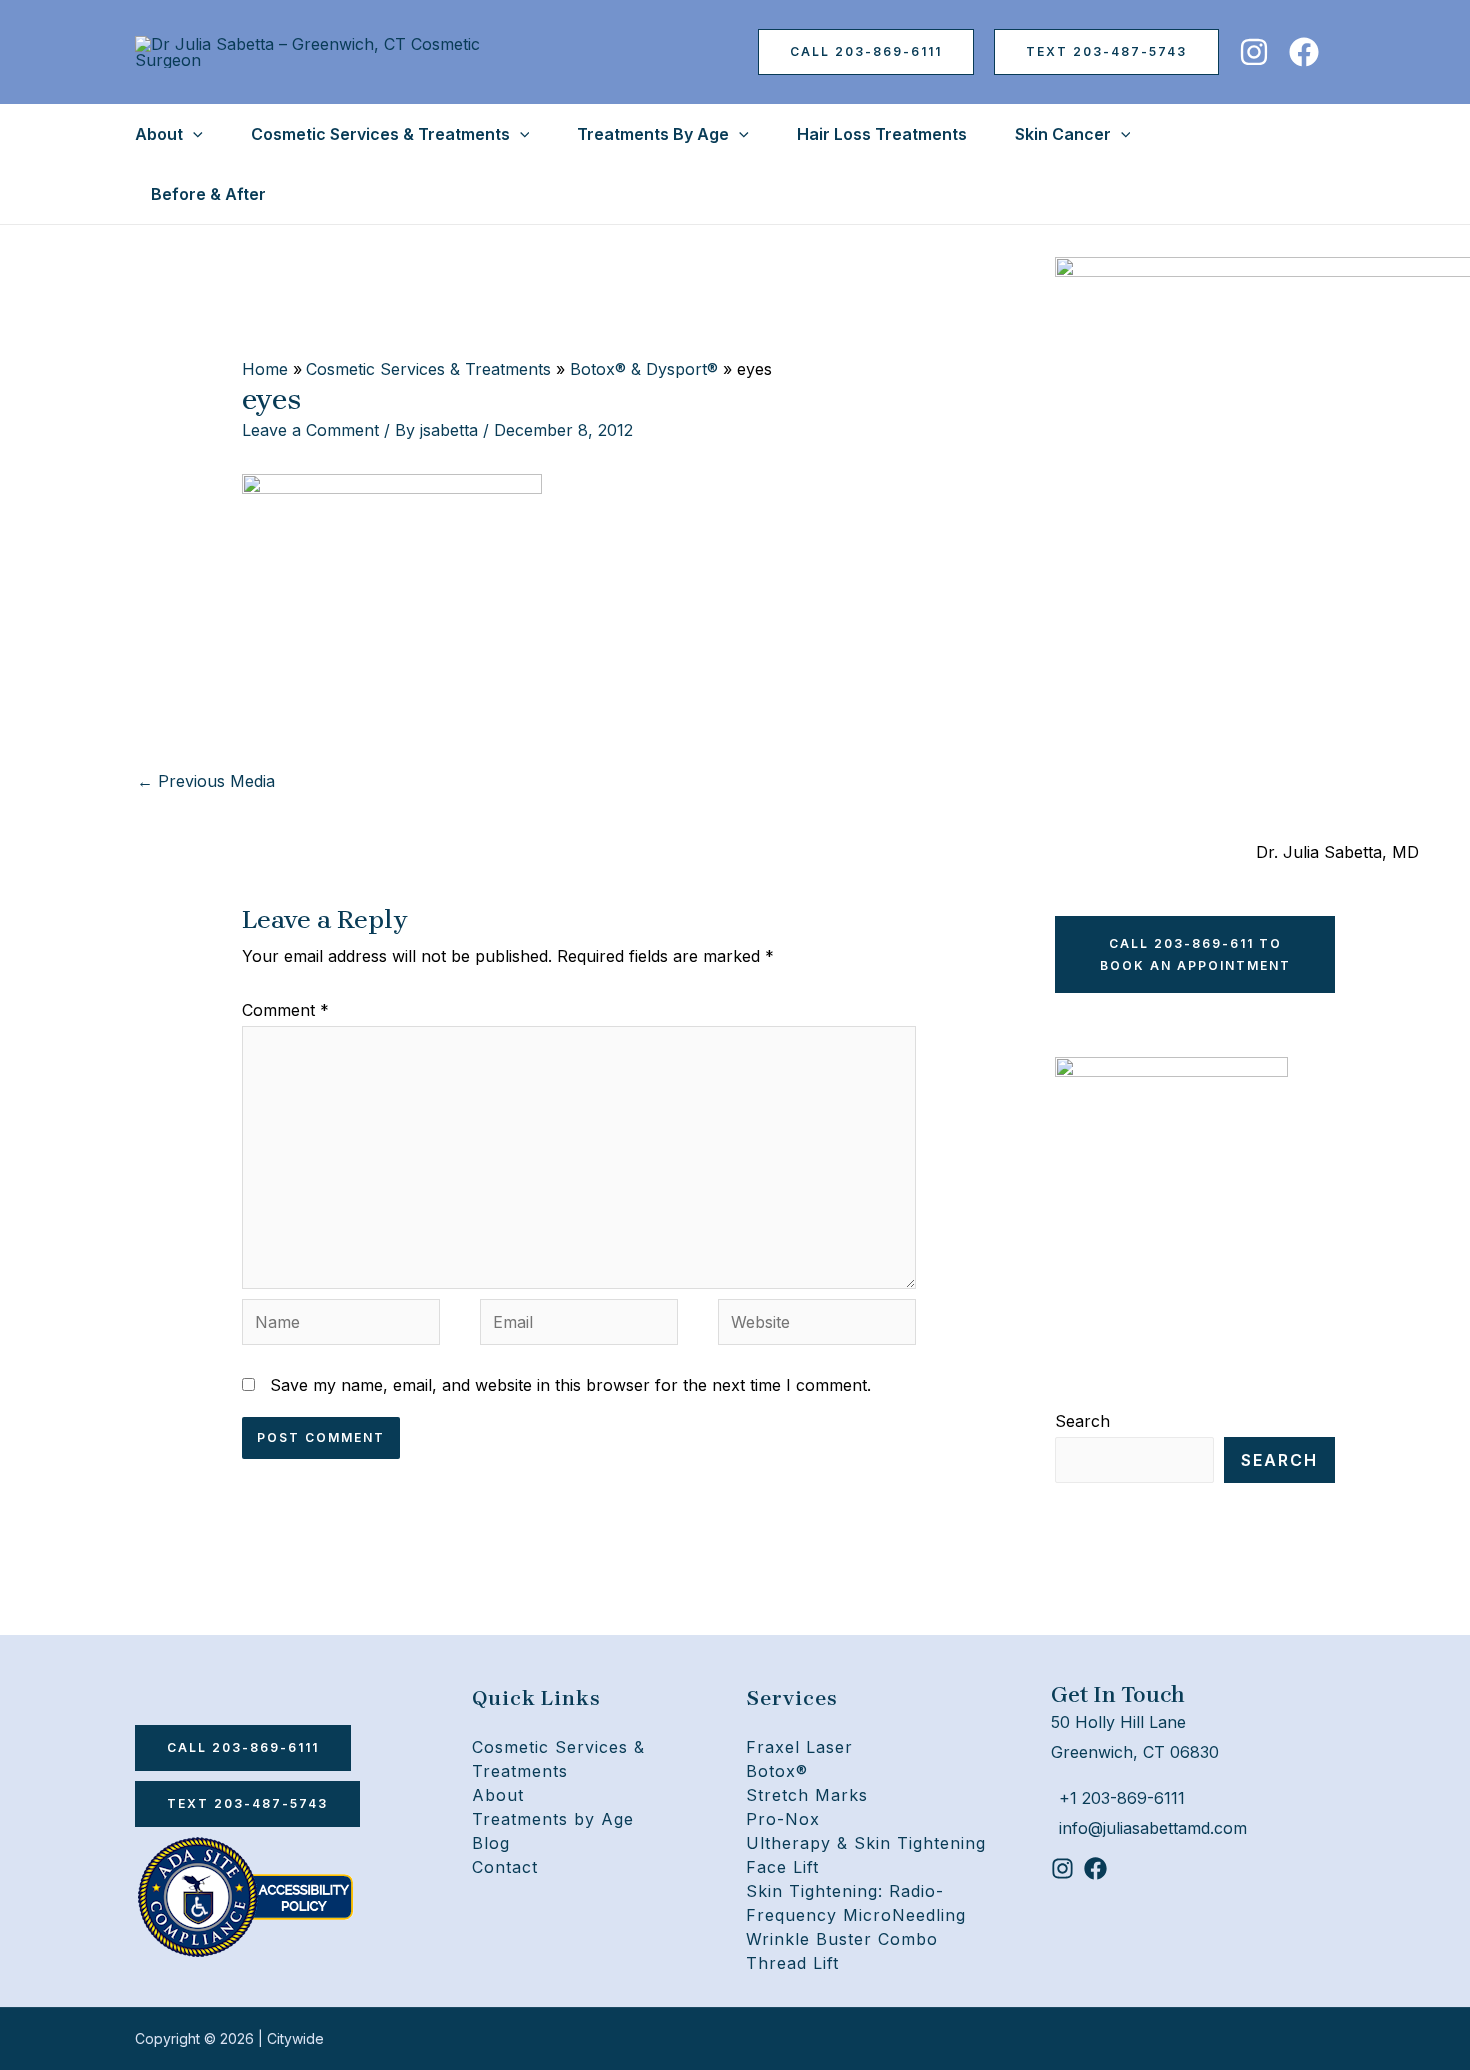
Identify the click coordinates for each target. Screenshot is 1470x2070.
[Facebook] (1304, 52)
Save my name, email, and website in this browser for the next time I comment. (570, 1385)
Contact (505, 1867)
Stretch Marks (807, 1795)
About (498, 1795)
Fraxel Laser (799, 1747)
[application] (193, 134)
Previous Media (206, 781)
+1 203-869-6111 (1122, 1798)
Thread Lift (792, 1963)
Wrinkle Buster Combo (842, 1939)
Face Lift (782, 1867)
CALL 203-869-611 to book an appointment (1195, 954)
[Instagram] (1254, 52)
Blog (491, 1843)
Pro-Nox (783, 1819)
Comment (285, 1010)
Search (1082, 1421)
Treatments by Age (553, 1819)
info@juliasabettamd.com (1153, 1828)
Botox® (777, 1771)
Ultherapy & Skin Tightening (866, 1843)
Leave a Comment (310, 430)
